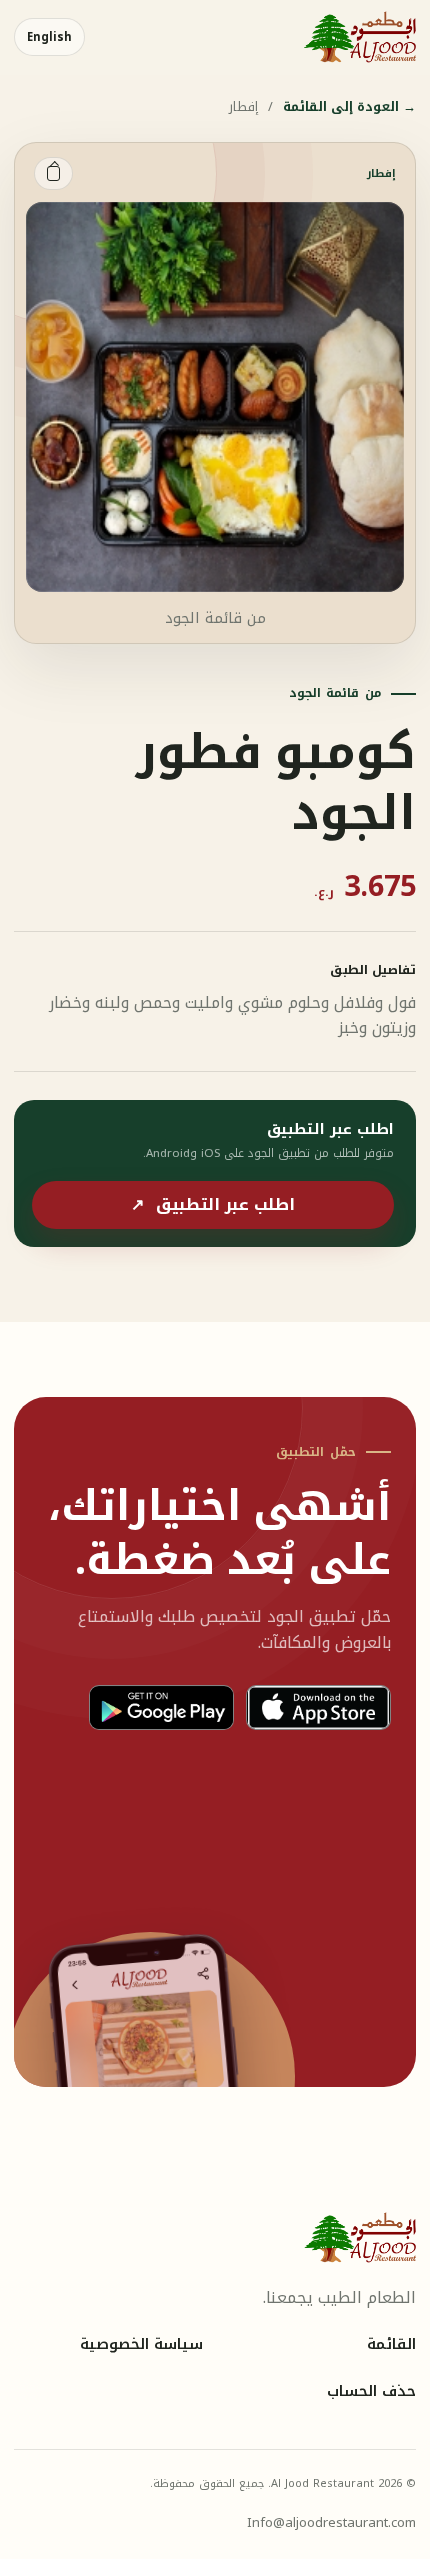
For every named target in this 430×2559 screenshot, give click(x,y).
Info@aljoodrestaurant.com (331, 2522)
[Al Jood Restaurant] (360, 37)
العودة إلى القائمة (349, 107)
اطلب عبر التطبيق (213, 1204)
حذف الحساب (371, 2392)
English (49, 37)
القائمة (391, 2345)
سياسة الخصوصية (141, 2345)
